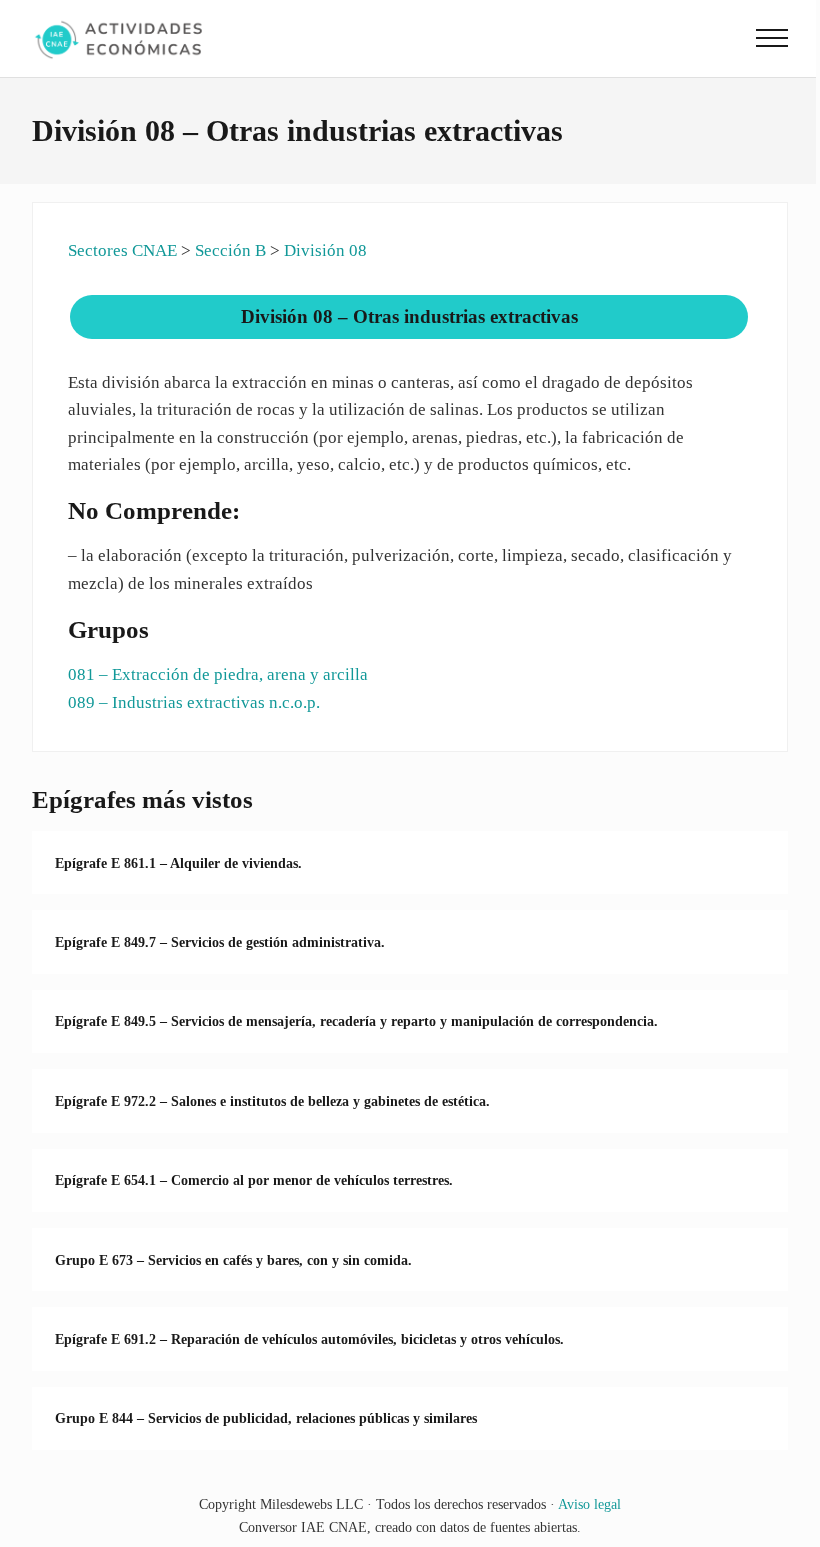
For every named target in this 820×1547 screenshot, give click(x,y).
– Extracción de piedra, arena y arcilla (218, 674)
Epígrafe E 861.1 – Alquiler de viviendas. (178, 863)
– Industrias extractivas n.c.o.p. (194, 702)
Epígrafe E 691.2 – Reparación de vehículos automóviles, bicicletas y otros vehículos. (309, 1339)
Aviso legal (589, 1504)
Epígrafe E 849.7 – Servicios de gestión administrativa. (220, 942)
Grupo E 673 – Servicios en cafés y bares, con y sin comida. (233, 1260)
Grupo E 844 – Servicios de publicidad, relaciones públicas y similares (266, 1418)
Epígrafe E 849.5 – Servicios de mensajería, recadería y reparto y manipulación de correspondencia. (356, 1021)
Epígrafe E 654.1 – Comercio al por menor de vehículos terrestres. (254, 1180)
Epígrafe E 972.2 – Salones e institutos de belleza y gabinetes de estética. (272, 1101)
